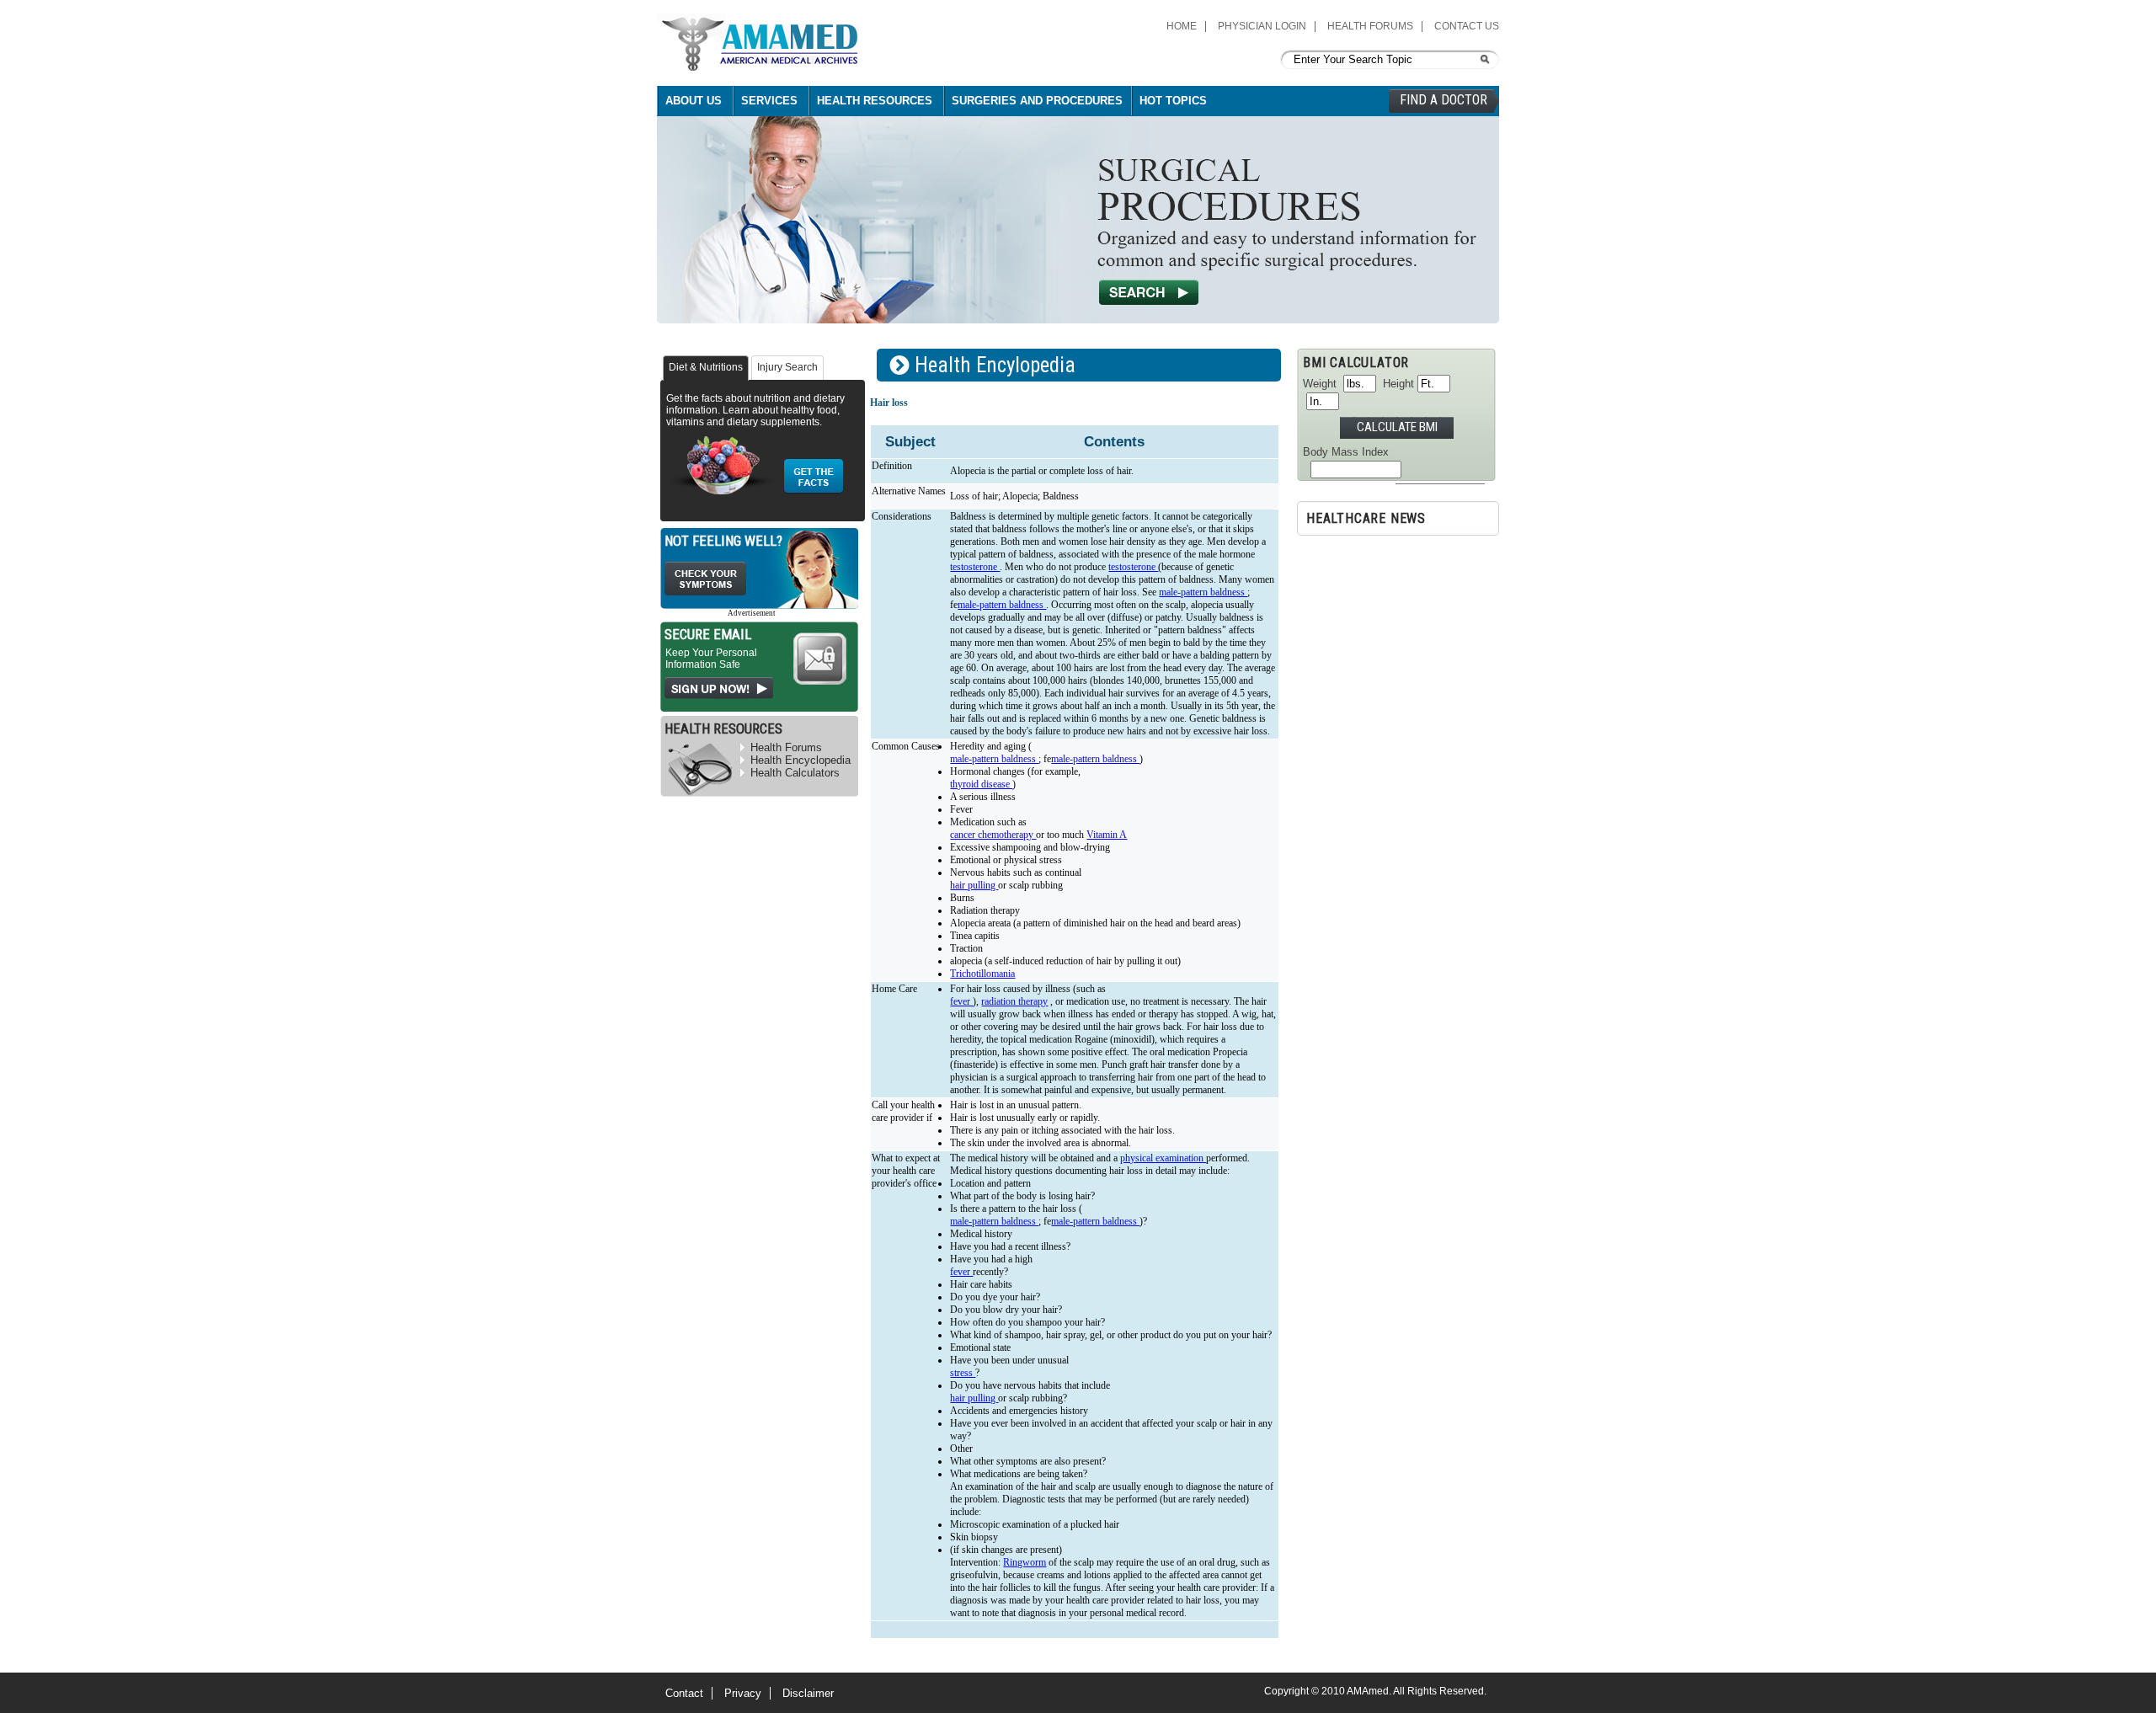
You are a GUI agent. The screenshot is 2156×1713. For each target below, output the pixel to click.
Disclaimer (808, 1693)
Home (1182, 26)
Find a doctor (1444, 100)
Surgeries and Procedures (1037, 101)
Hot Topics (1173, 101)
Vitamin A (1107, 835)
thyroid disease (981, 784)
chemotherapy (1007, 835)
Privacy (743, 1693)
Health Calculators (795, 773)
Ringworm (1025, 1562)
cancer (964, 835)
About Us (694, 101)
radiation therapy (1014, 1001)
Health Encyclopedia (800, 760)
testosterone (975, 567)
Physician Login (1262, 26)
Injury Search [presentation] (787, 367)
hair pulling (974, 885)
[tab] (706, 368)
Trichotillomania (982, 974)
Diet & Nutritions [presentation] (706, 367)
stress (963, 1373)
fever (961, 1001)
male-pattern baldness (1203, 592)
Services (769, 101)
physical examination (1163, 1158)
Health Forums (1370, 26)
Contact (684, 1693)
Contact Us (1467, 26)
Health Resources (875, 101)
